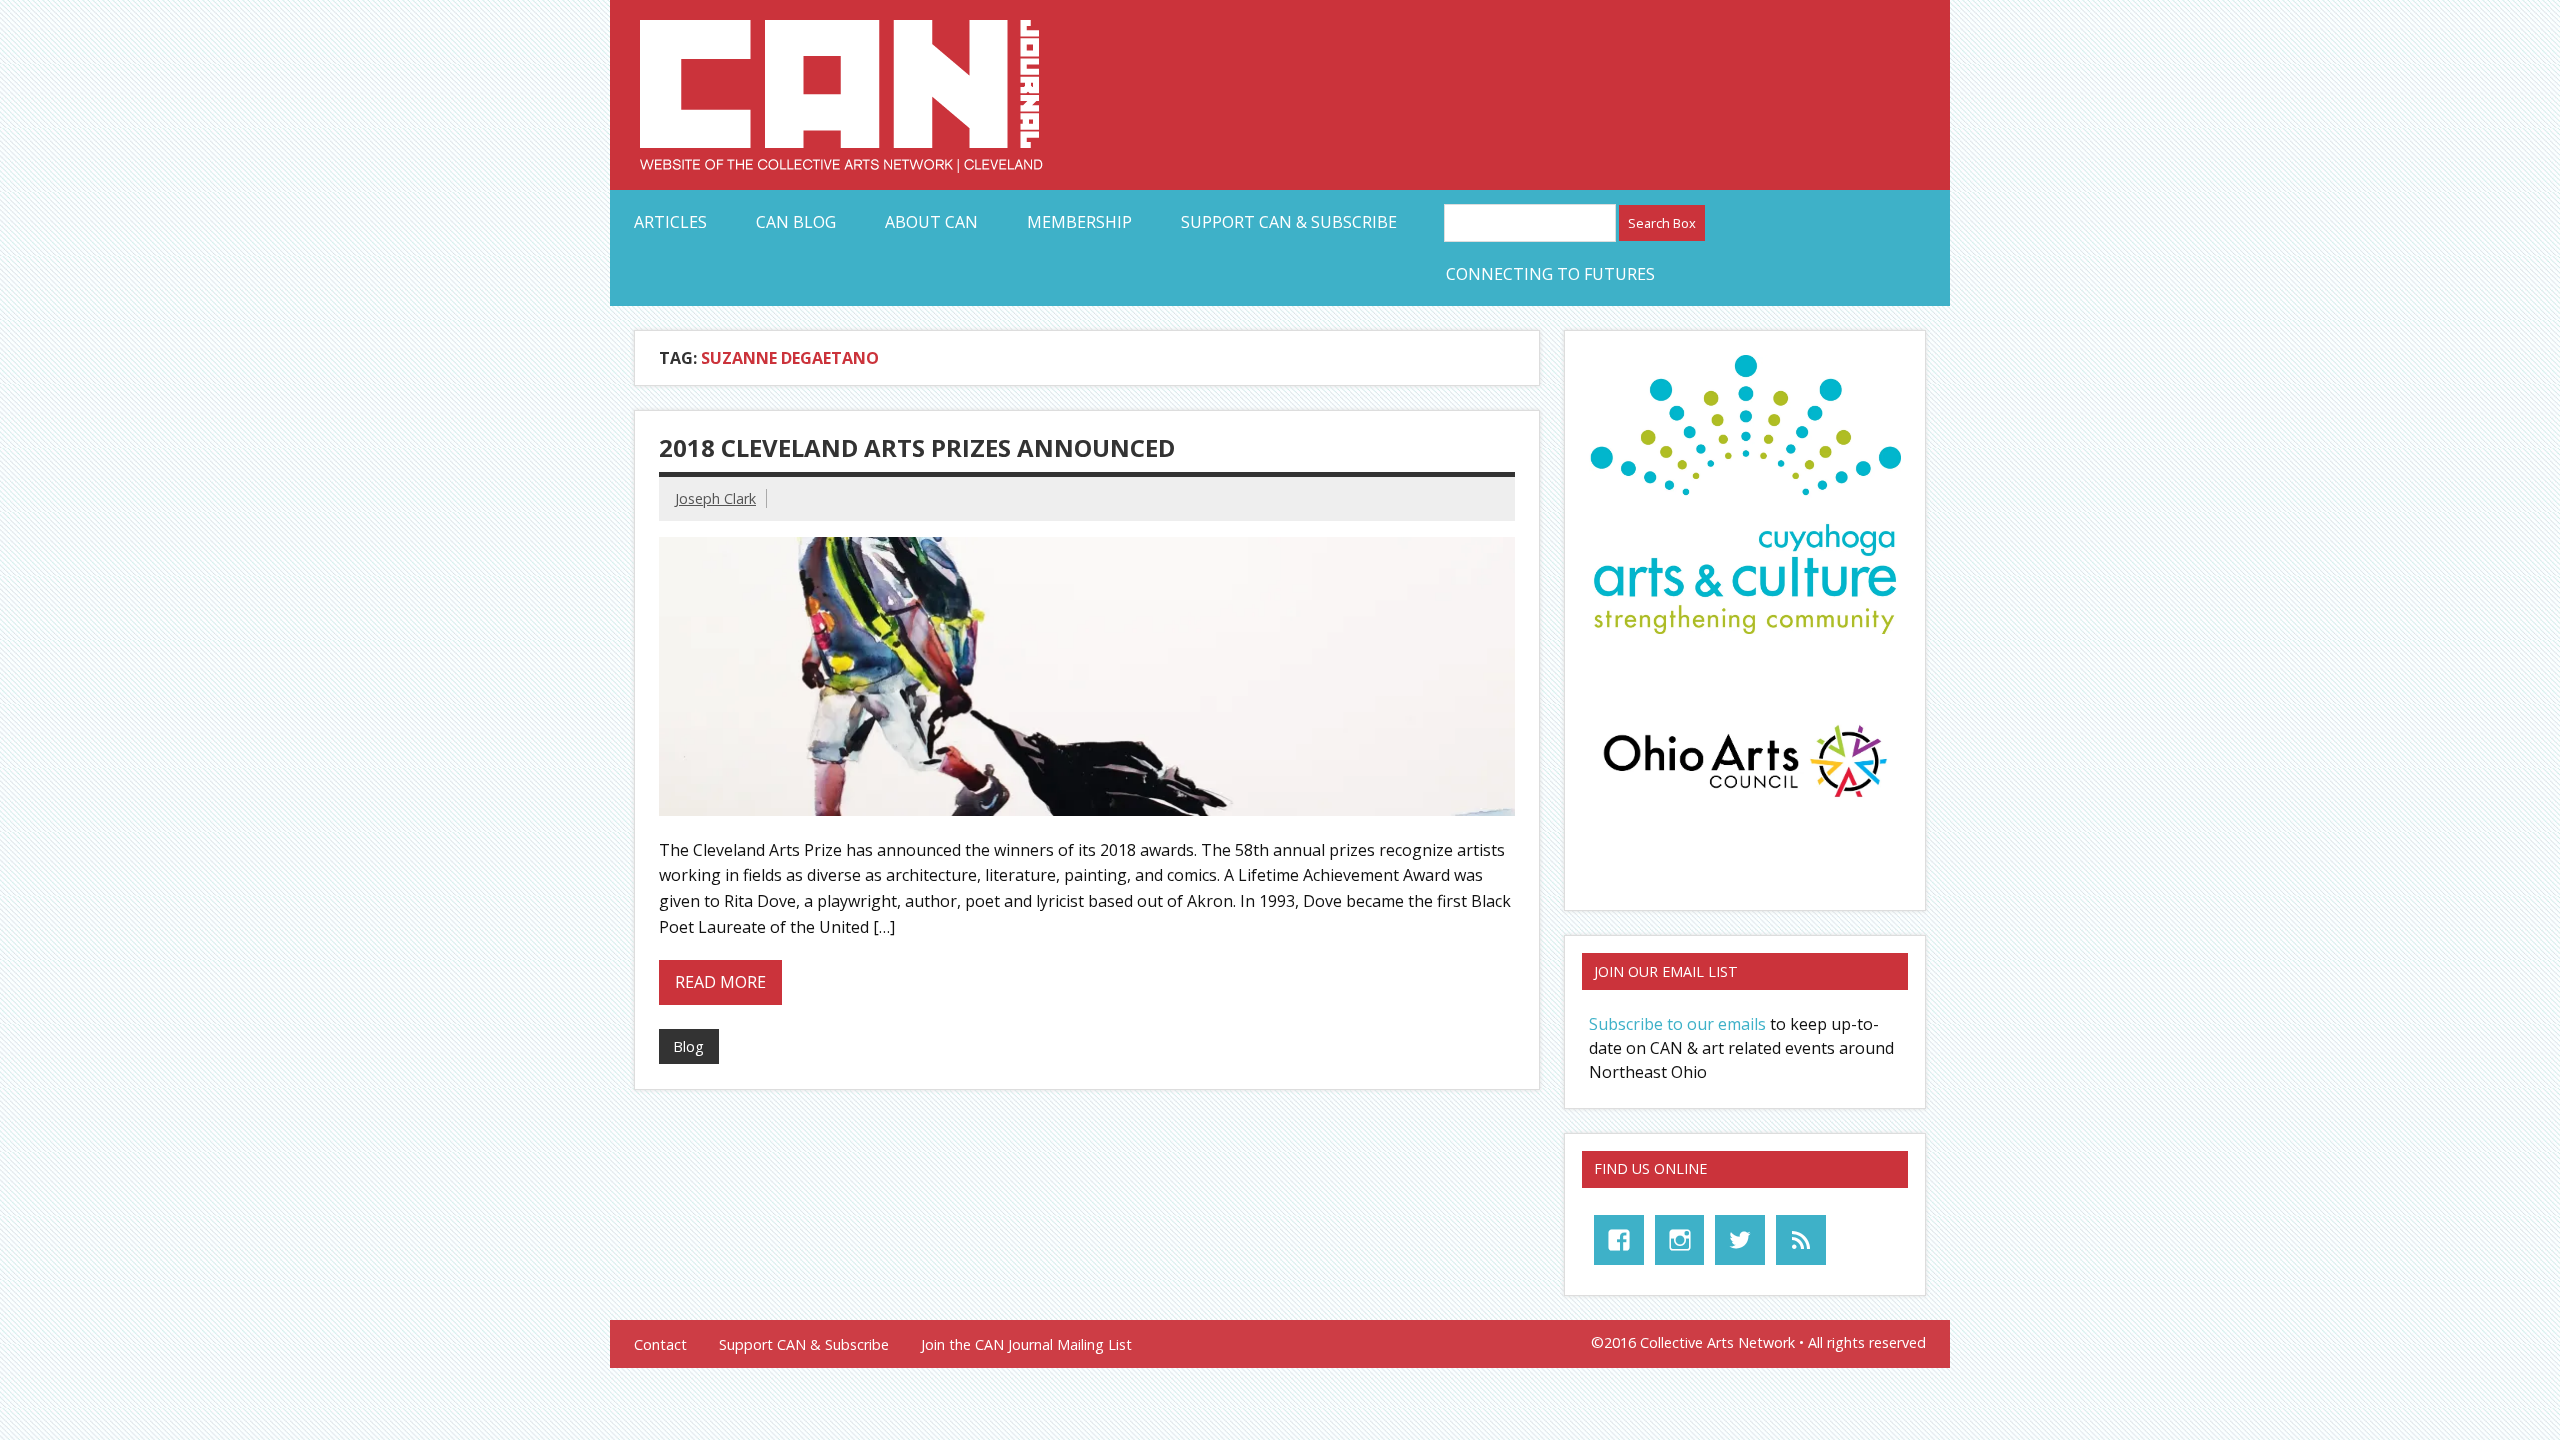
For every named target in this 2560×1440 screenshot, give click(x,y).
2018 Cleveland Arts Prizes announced (917, 447)
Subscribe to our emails (1677, 1024)
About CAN (931, 222)
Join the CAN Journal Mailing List (1026, 1345)
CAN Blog (796, 222)
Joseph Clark (715, 498)
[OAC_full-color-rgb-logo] (1745, 803)
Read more (720, 982)
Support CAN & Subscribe (1289, 222)
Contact (660, 1345)
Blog (688, 1046)
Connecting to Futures (1550, 274)
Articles (670, 222)
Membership (1079, 222)
